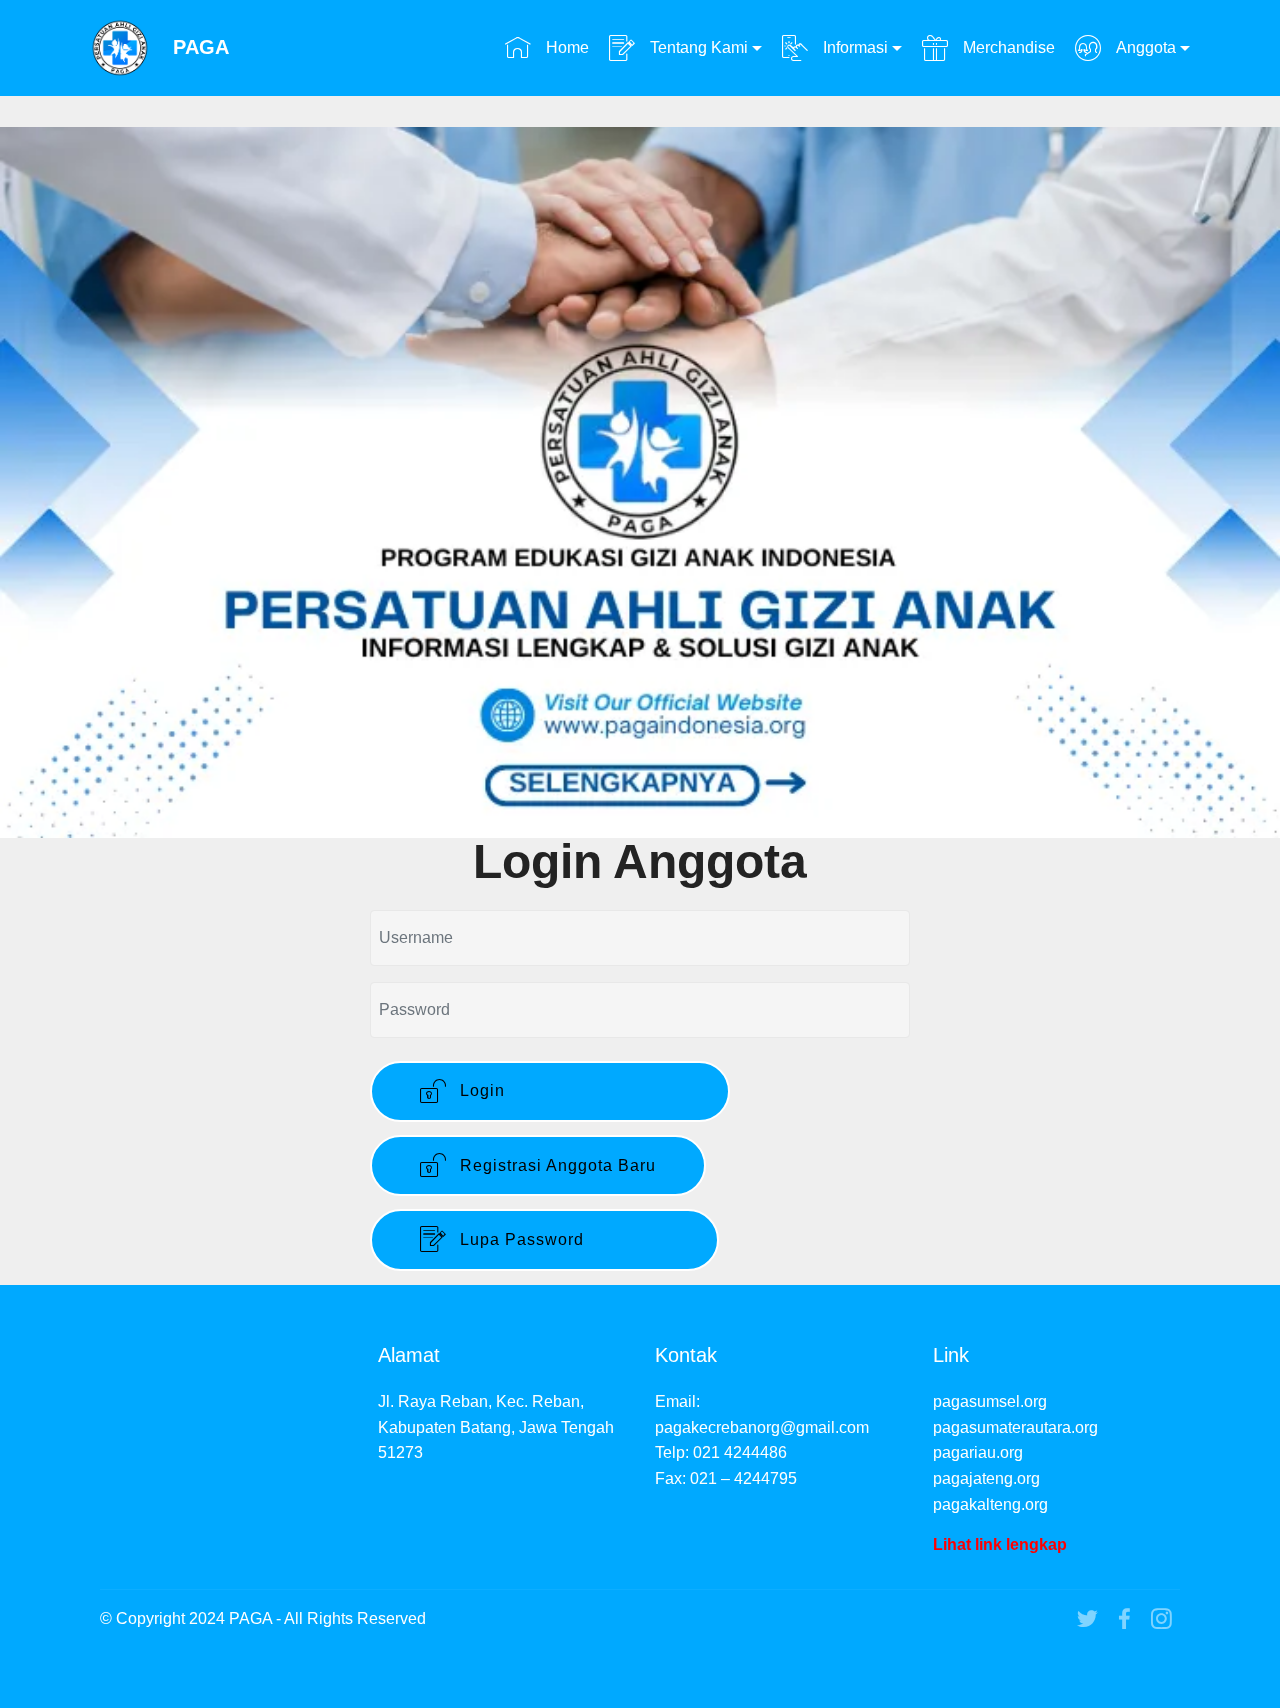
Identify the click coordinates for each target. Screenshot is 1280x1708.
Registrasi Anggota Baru (555, 1165)
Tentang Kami (697, 47)
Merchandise (1006, 47)
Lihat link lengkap (1000, 1544)
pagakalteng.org (990, 1504)
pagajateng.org (986, 1478)
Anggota (1144, 47)
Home (565, 47)
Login (567, 1090)
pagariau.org (978, 1452)
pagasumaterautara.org (1015, 1427)
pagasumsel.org (990, 1401)
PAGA (201, 47)
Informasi (853, 47)
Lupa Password (562, 1239)
